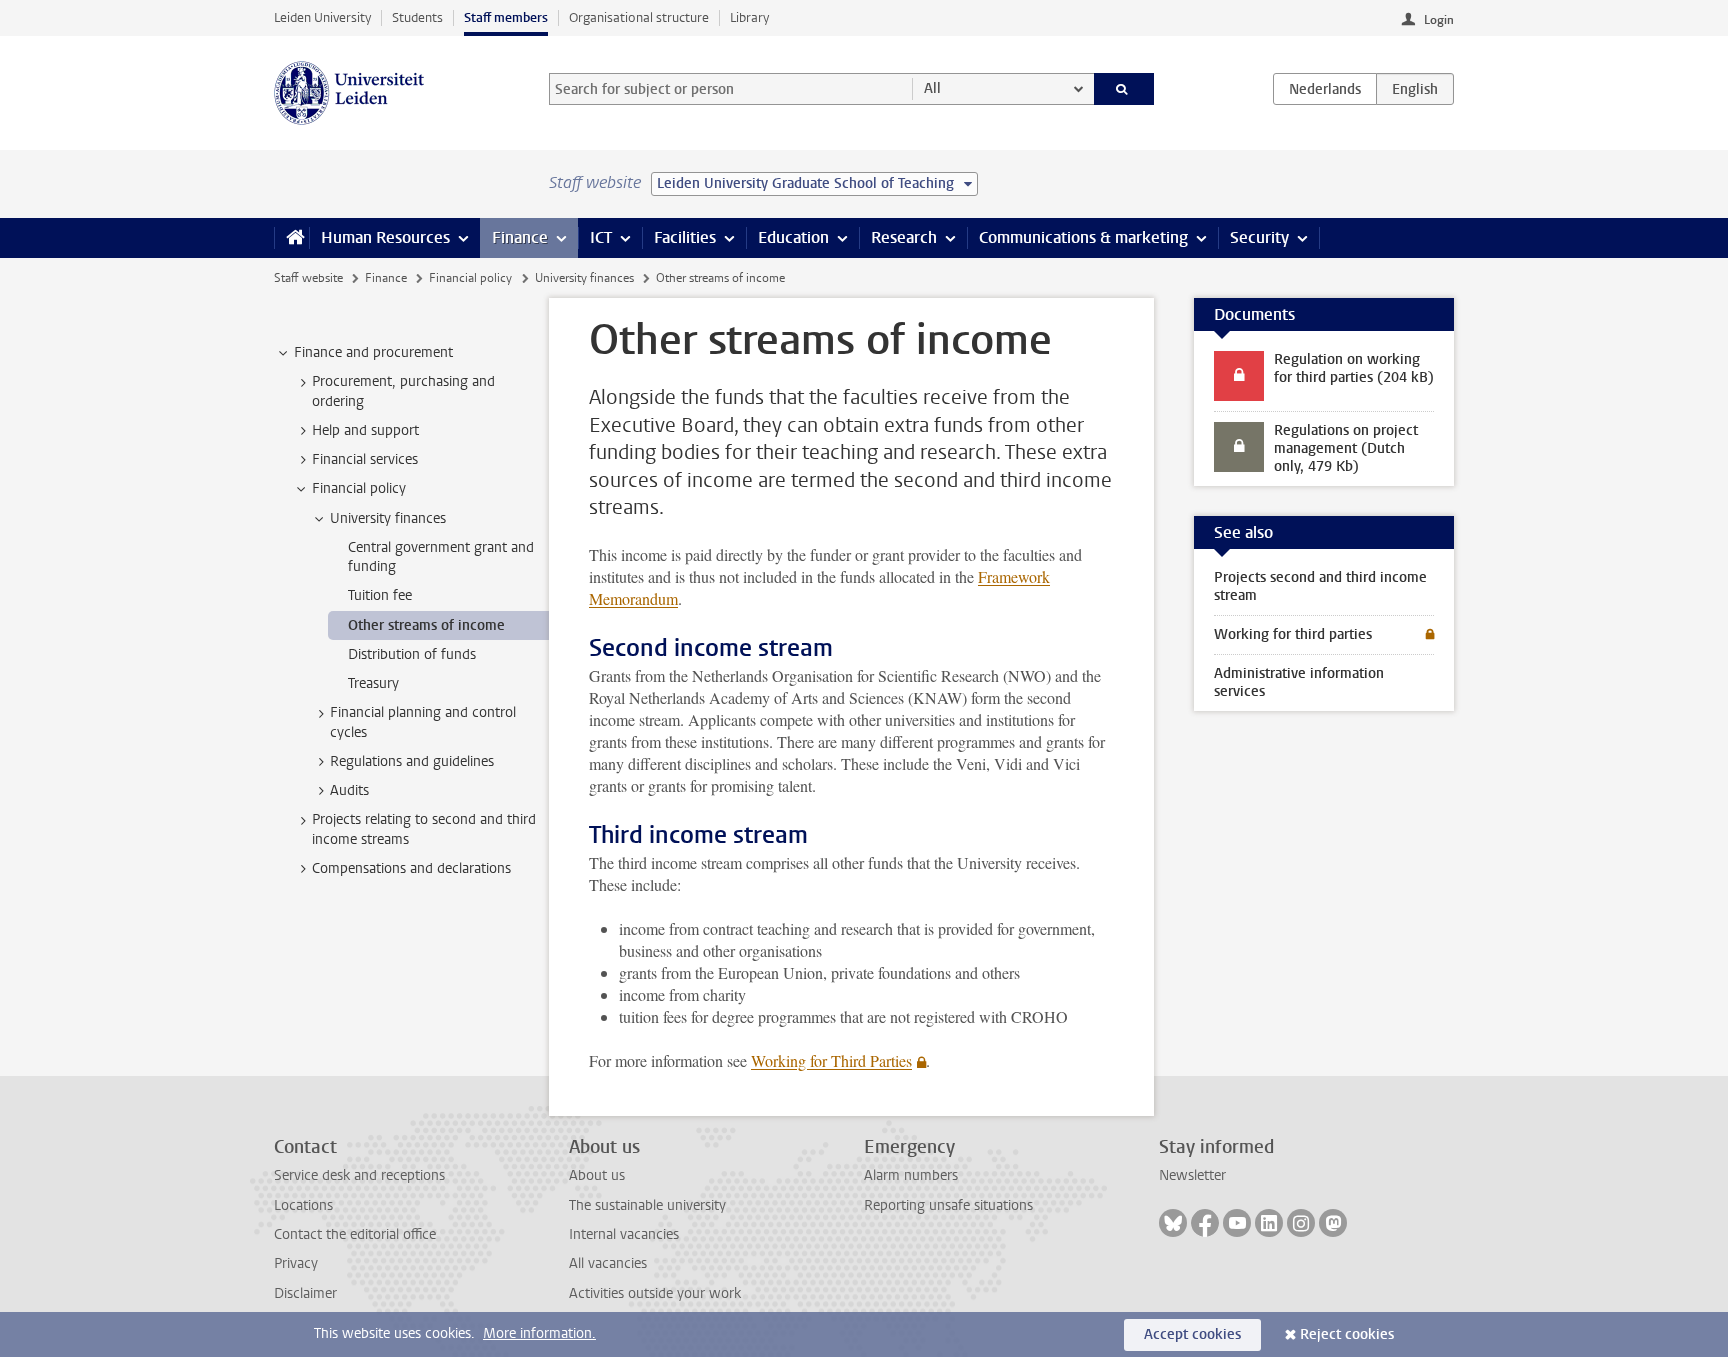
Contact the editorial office (355, 1234)
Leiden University (322, 17)
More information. (539, 1333)
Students (417, 17)
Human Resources (385, 237)
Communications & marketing (1083, 237)
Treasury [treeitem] (373, 683)
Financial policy (470, 278)
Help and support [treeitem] (365, 430)
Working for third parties (1293, 634)
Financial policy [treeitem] (359, 488)
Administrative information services (1299, 682)
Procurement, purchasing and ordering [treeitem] (403, 391)
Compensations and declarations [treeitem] (411, 868)
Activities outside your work (655, 1293)
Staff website (308, 278)
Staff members (506, 17)
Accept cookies (1192, 1334)
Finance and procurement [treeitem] (373, 352)
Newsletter (1192, 1175)
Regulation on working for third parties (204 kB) (1354, 368)
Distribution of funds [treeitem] (412, 654)
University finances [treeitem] (388, 518)
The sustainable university (647, 1205)
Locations (303, 1205)
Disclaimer (305, 1293)
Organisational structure (639, 17)
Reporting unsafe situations (948, 1205)
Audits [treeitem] (349, 790)
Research (904, 237)
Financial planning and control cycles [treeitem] (423, 722)
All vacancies (608, 1263)
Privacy (296, 1263)
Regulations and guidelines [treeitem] (412, 761)
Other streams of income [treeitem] (426, 625)
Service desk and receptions (359, 1175)
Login (1439, 20)
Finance (520, 237)
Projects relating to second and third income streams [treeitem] (424, 829)
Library (749, 17)
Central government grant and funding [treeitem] (441, 557)
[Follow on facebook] (1205, 1223)
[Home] (291, 238)
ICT (601, 237)
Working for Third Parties (831, 1060)
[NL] (1325, 89)
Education (793, 237)
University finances (584, 278)
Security (1259, 237)
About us (597, 1175)
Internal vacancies (624, 1234)
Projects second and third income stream (1320, 586)
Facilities (685, 237)
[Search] (1124, 89)
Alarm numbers (911, 1175)
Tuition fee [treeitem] (380, 595)
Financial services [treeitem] (365, 459)
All (932, 88)
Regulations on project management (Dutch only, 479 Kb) (1346, 448)
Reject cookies (1347, 1334)
